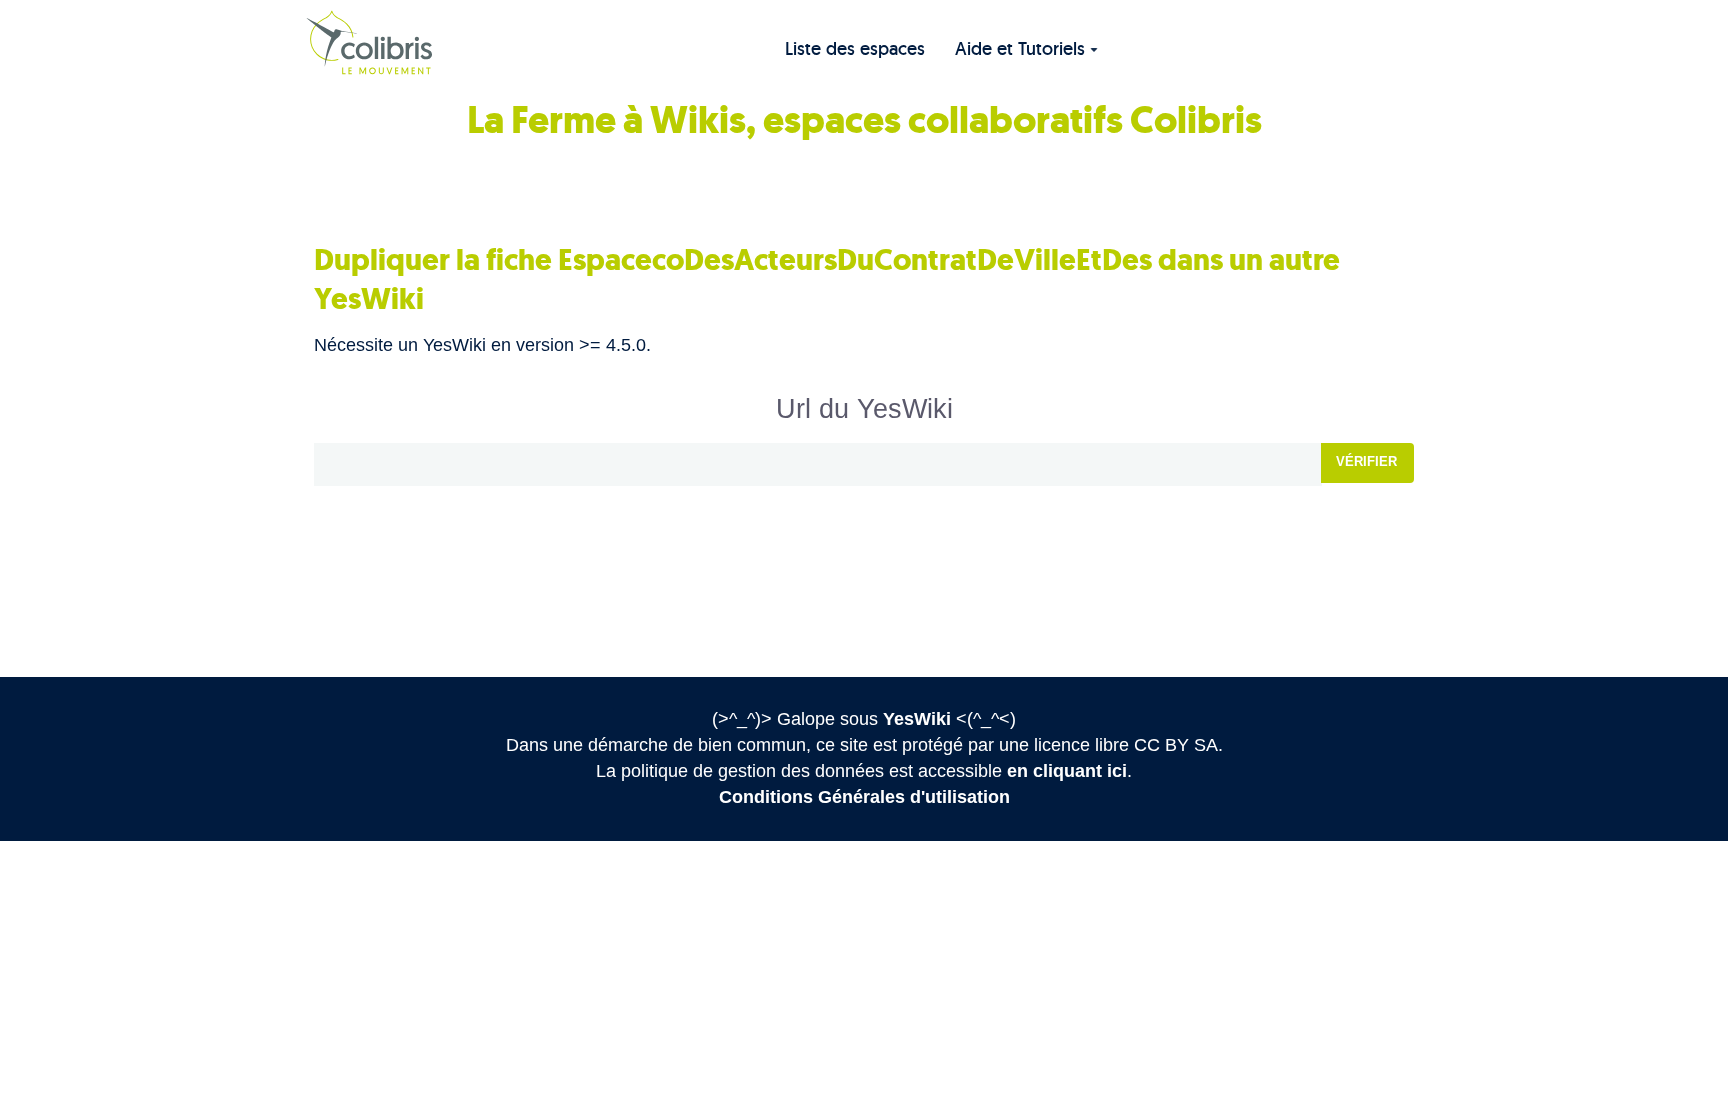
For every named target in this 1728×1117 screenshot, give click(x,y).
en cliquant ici (1067, 771)
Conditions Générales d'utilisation (864, 797)
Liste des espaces (855, 48)
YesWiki (917, 719)
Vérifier (1366, 461)
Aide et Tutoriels (1020, 48)
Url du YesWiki (864, 409)
